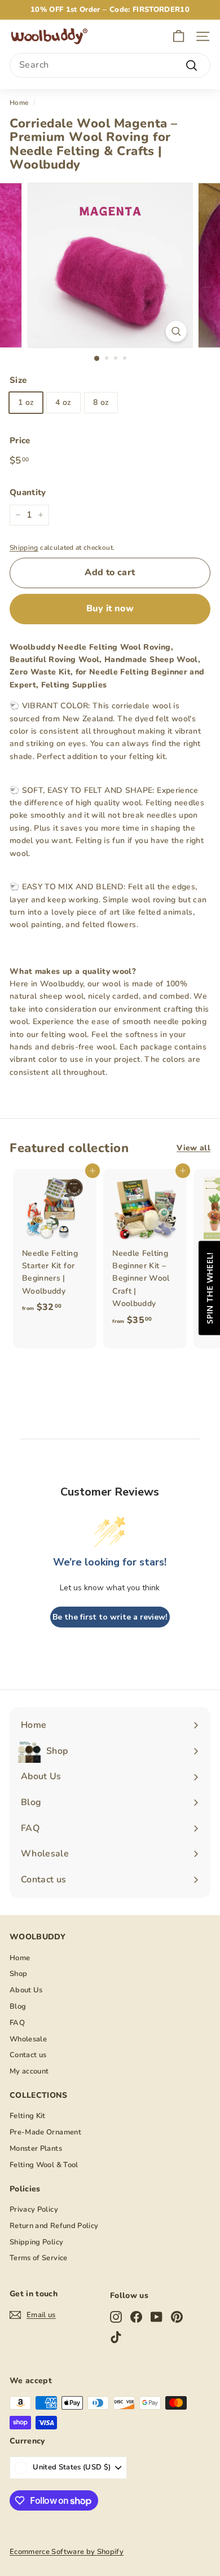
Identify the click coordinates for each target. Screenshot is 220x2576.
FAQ (17, 2023)
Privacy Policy (34, 2209)
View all (193, 1148)
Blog (18, 2006)
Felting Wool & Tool (44, 2165)
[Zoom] (176, 331)
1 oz (26, 402)
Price (20, 440)
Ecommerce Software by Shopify (67, 2552)
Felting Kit (28, 2116)
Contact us (28, 2055)
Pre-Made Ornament (45, 2132)
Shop (18, 1974)
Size (18, 380)
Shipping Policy (36, 2242)
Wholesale (28, 2039)
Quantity (28, 492)
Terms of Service (39, 2258)
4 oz (63, 402)
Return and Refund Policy (54, 2226)
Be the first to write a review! (110, 1617)
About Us (26, 1990)
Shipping (24, 548)
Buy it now (110, 608)
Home (19, 103)
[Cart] (179, 36)
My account (29, 2071)
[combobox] (110, 65)
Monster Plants (36, 2149)
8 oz (101, 402)
